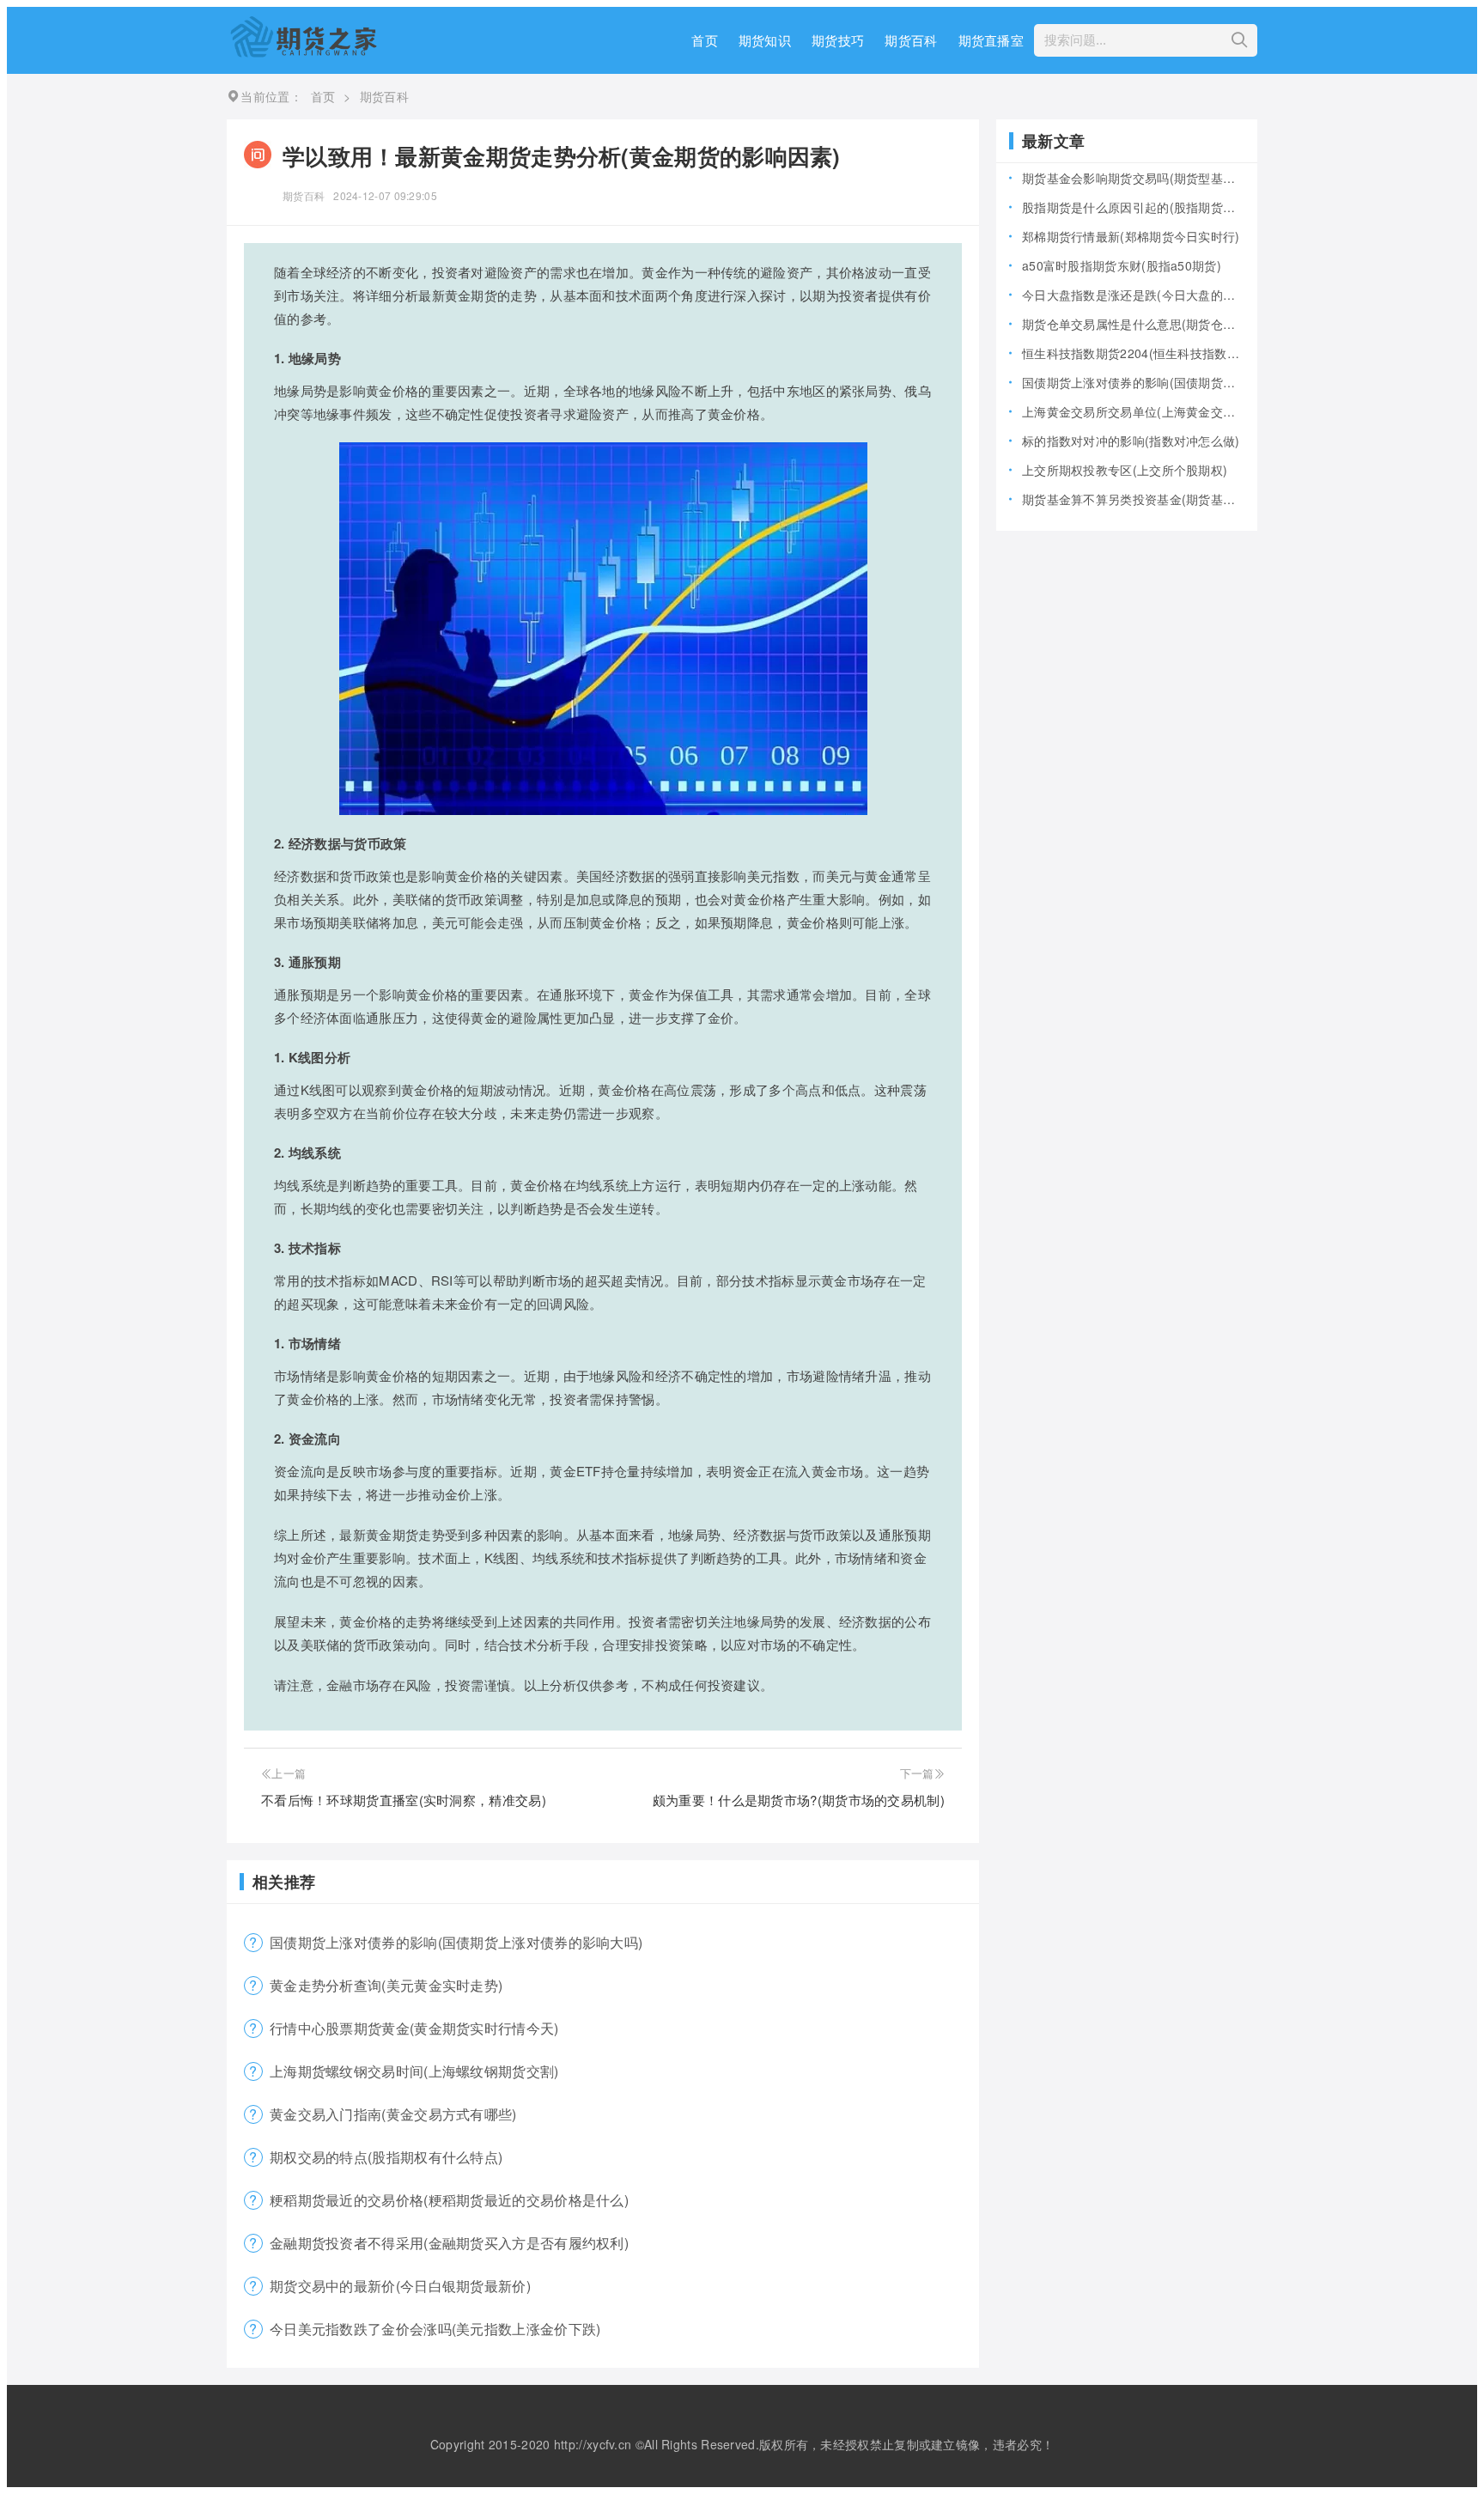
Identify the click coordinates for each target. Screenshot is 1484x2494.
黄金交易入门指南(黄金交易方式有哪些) (393, 2114)
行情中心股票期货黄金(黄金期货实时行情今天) (414, 2028)
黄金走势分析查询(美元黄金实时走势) (386, 1985)
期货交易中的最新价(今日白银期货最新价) (400, 2286)
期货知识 (765, 40)
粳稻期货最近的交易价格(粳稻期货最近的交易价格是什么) (449, 2200)
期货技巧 (838, 40)
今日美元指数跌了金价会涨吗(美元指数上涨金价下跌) (435, 2329)
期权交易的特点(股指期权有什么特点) (386, 2157)
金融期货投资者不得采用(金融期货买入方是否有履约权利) (449, 2243)
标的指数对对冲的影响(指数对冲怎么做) (1131, 441)
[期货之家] (303, 52)
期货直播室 (991, 40)
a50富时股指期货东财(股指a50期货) (1122, 265)
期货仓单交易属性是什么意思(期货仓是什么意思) (1133, 324)
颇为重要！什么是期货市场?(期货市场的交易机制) (799, 1800)
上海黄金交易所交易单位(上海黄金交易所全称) (1133, 411)
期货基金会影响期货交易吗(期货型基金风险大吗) (1133, 178)
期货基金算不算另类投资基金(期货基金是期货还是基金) (1133, 499)
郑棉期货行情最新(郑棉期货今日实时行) (1131, 236)
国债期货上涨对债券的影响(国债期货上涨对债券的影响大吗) (456, 1942)
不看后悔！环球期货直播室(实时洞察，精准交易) (404, 1800)
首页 (705, 40)
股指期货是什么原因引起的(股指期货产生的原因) (1133, 207)
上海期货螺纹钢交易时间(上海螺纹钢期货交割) (414, 2071)
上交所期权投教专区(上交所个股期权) (1125, 470)
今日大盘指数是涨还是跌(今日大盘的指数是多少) (1133, 295)
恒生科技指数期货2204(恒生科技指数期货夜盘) (1133, 353)
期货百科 (911, 40)
